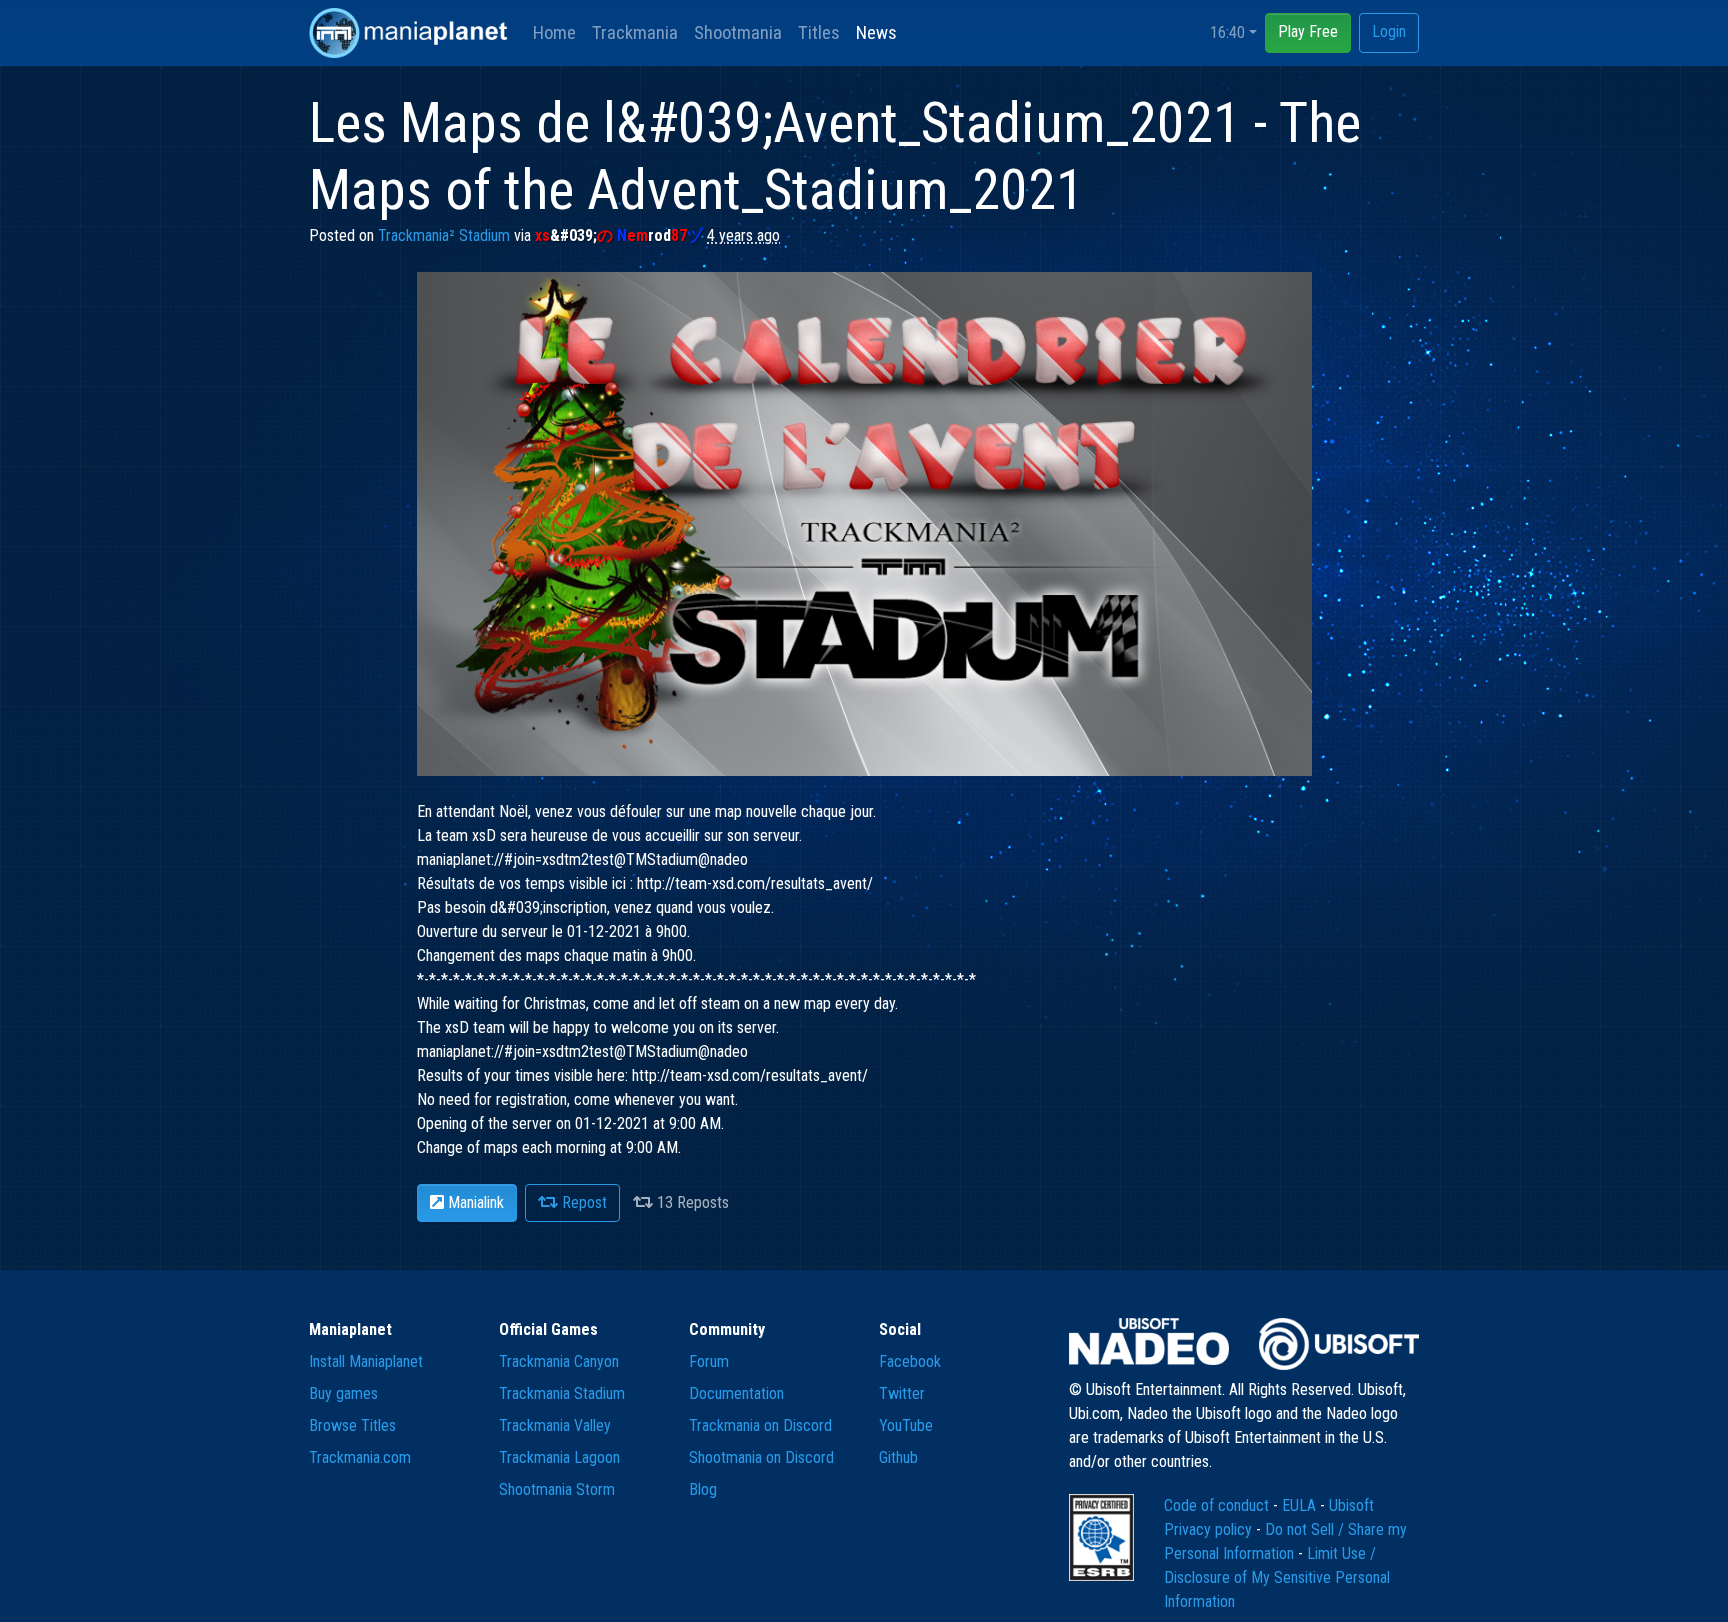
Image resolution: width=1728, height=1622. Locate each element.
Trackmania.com (360, 1457)
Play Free (1308, 31)
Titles (819, 32)
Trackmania (635, 32)
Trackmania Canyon (559, 1361)
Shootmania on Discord (761, 1457)
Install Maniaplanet (366, 1361)
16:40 (1227, 32)
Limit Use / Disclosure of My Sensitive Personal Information (1277, 1577)
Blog (703, 1489)
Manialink (474, 1202)
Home (554, 32)
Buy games (343, 1393)
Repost (582, 1202)
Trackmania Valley (555, 1425)
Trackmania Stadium (562, 1393)
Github (898, 1457)
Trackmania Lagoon (559, 1457)
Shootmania (738, 32)
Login (1389, 31)
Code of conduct (1218, 1505)
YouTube (906, 1425)
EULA (1301, 1505)
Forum (709, 1361)
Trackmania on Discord (760, 1425)
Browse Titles (352, 1425)
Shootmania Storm (557, 1489)
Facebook (910, 1361)
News (876, 32)
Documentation (736, 1393)
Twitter (902, 1393)
